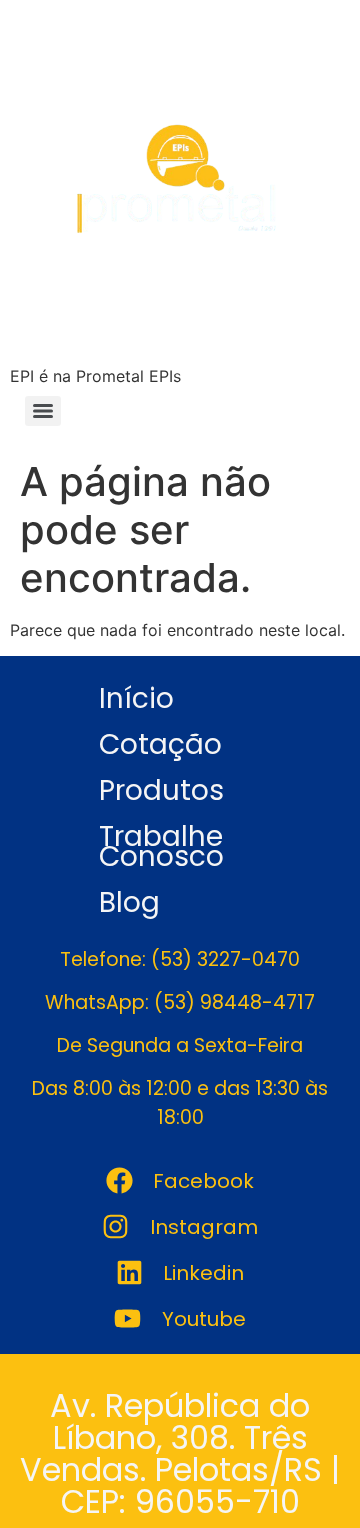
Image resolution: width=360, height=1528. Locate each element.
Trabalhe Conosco (161, 846)
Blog (129, 902)
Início (136, 698)
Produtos (161, 790)
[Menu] (43, 411)
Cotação (160, 744)
